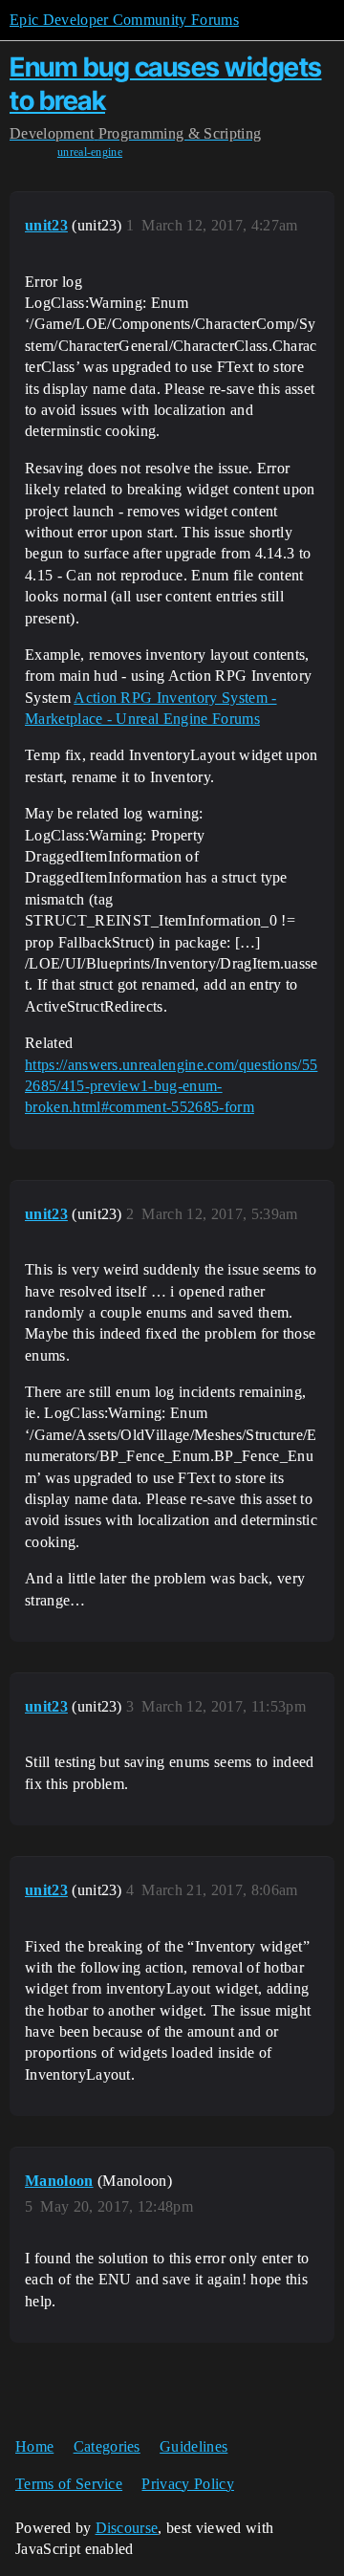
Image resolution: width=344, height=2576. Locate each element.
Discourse (127, 2528)
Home (34, 2446)
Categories (107, 2446)
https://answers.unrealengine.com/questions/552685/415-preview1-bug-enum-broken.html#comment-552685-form (171, 1086)
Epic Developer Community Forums (124, 20)
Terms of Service (69, 2484)
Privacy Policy (187, 2484)
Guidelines (193, 2446)
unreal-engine (90, 152)
